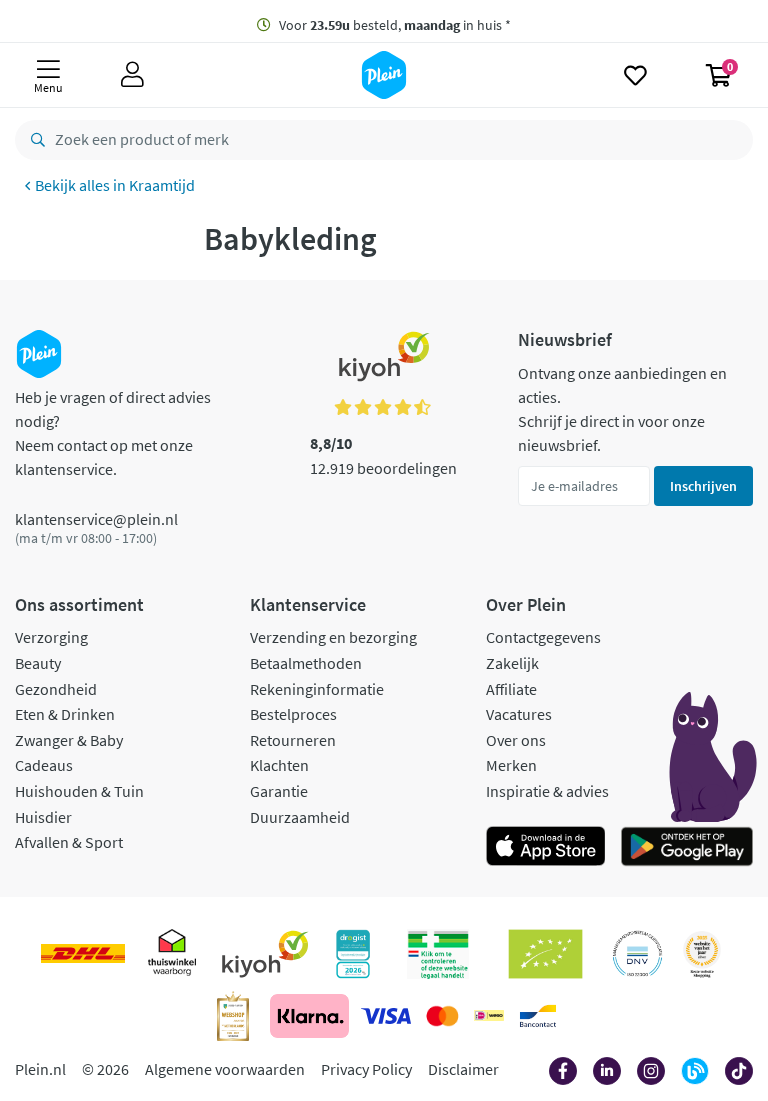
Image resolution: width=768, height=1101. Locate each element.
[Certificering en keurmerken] (545, 954)
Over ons (516, 740)
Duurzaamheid (300, 817)
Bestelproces (293, 714)
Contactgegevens (543, 637)
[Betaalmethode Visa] (386, 1016)
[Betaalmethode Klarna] (309, 1016)
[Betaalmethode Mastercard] (442, 1016)
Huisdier (43, 817)
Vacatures (519, 714)
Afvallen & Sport (69, 842)
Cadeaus (44, 765)
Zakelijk (512, 663)
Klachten (279, 765)
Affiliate (511, 689)
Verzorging (51, 637)
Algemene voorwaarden (225, 1069)
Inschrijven (703, 486)
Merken (511, 765)
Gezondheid (56, 689)
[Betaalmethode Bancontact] (538, 1016)
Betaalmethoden (306, 663)
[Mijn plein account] (132, 75)
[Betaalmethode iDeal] (489, 1016)
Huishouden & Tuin (79, 791)
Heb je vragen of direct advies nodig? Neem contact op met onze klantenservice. (113, 433)
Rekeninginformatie (317, 689)
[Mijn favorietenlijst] (635, 75)
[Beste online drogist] (702, 954)
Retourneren (293, 740)
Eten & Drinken (65, 714)
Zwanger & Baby (69, 740)
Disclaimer (463, 1069)
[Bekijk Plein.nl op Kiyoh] (265, 954)
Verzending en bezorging (333, 637)
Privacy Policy (366, 1069)
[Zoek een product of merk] (34, 140)
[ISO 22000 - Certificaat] (637, 954)
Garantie (279, 791)
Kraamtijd (162, 185)
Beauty (38, 663)
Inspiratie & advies (547, 791)
